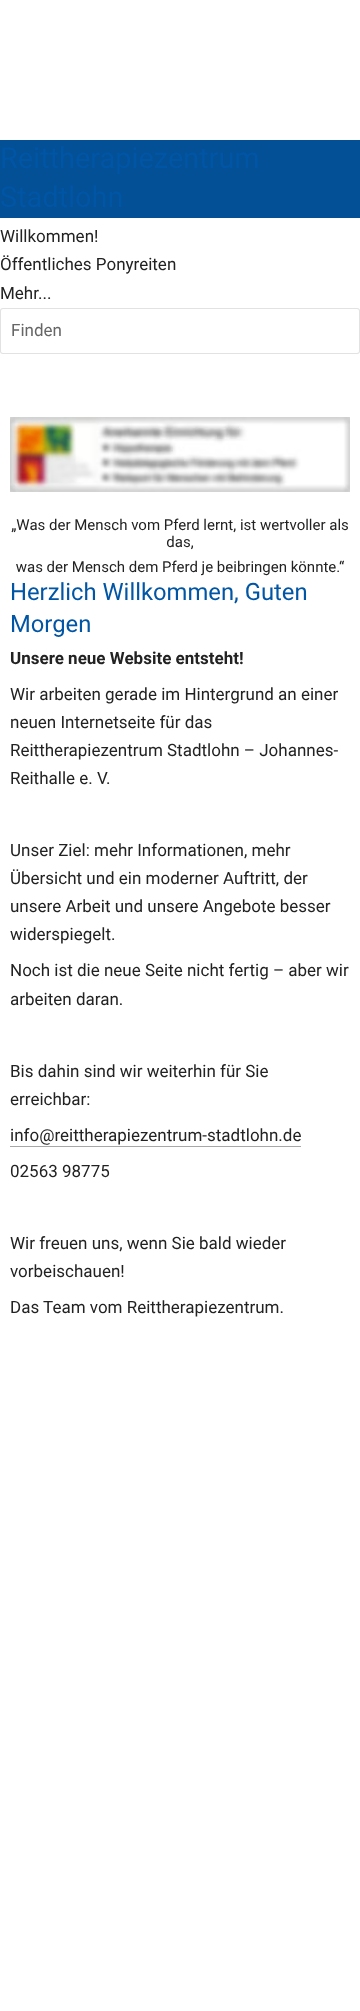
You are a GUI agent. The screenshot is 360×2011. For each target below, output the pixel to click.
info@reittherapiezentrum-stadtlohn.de (155, 1136)
